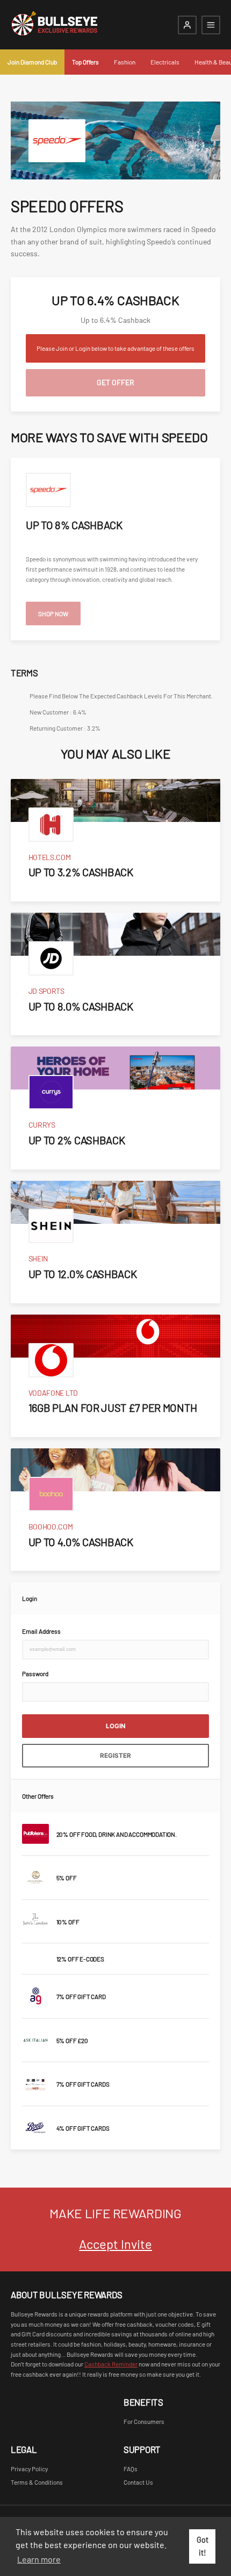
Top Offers (85, 62)
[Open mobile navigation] (211, 25)
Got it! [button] (203, 2546)
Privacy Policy (29, 2469)
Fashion (125, 62)
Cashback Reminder (111, 2364)
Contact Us (138, 2482)
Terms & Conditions (37, 2482)
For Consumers (144, 2421)
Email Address (41, 1631)
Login (116, 1726)
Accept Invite (115, 2244)
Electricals (165, 62)
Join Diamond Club (32, 62)
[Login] (187, 25)
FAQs (131, 2469)
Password (35, 1673)
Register (115, 1756)
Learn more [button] (39, 2559)
